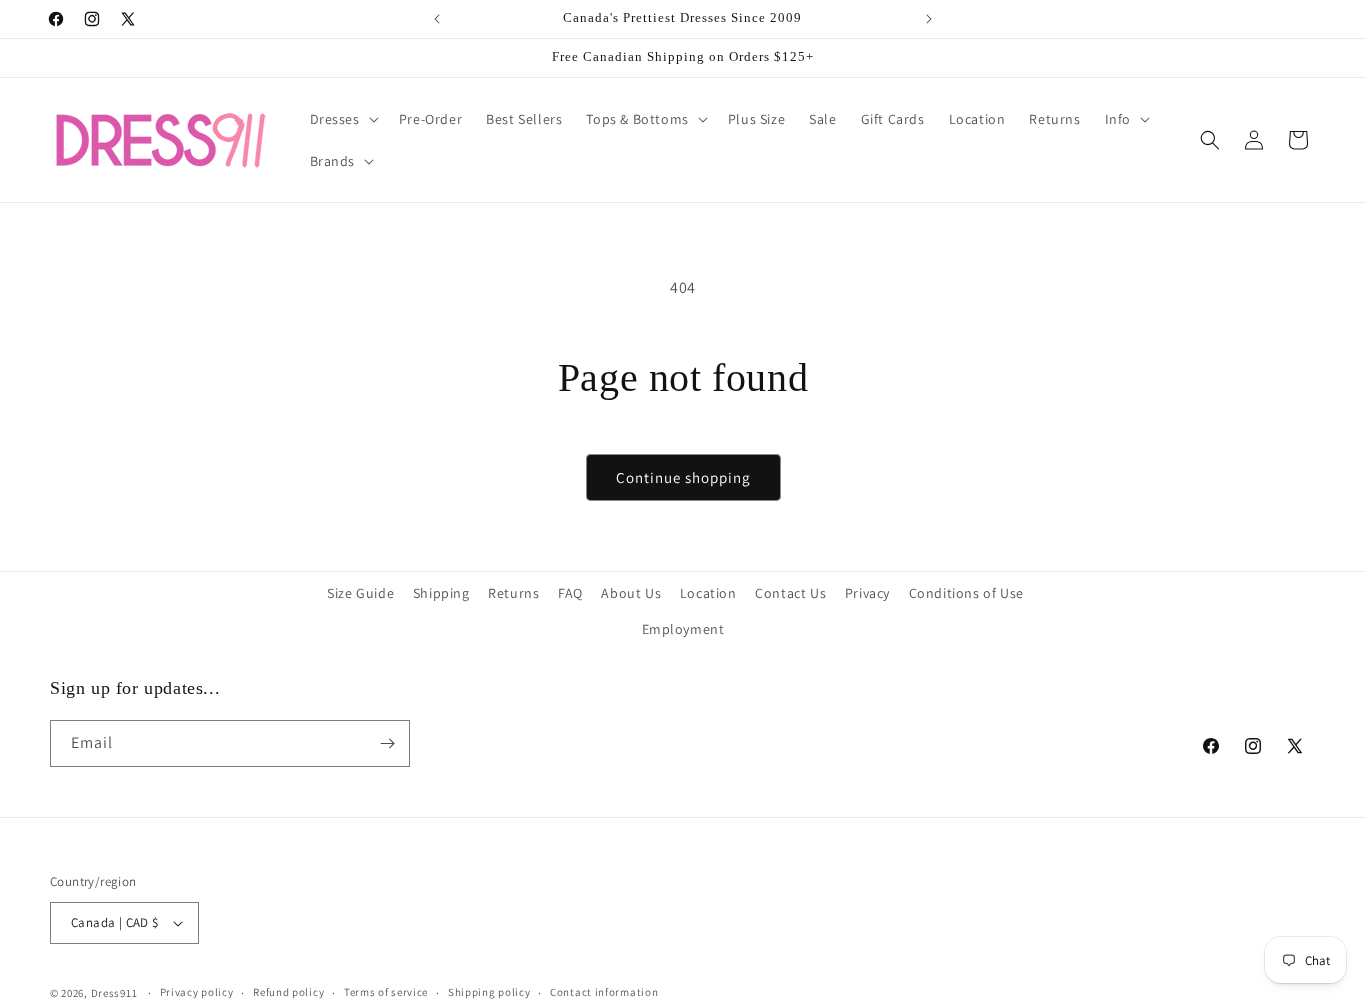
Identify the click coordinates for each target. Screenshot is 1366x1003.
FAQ (570, 593)
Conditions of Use (966, 593)
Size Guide (360, 593)
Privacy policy (197, 992)
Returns (513, 593)
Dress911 (114, 993)
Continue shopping (683, 477)
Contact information (604, 992)
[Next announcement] (929, 19)
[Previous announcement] (437, 19)
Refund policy (288, 992)
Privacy (867, 593)
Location (708, 593)
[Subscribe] (387, 743)
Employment (683, 629)
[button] (342, 119)
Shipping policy (489, 992)
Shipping (441, 593)
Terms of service (386, 992)
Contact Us (790, 593)
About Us (631, 593)
